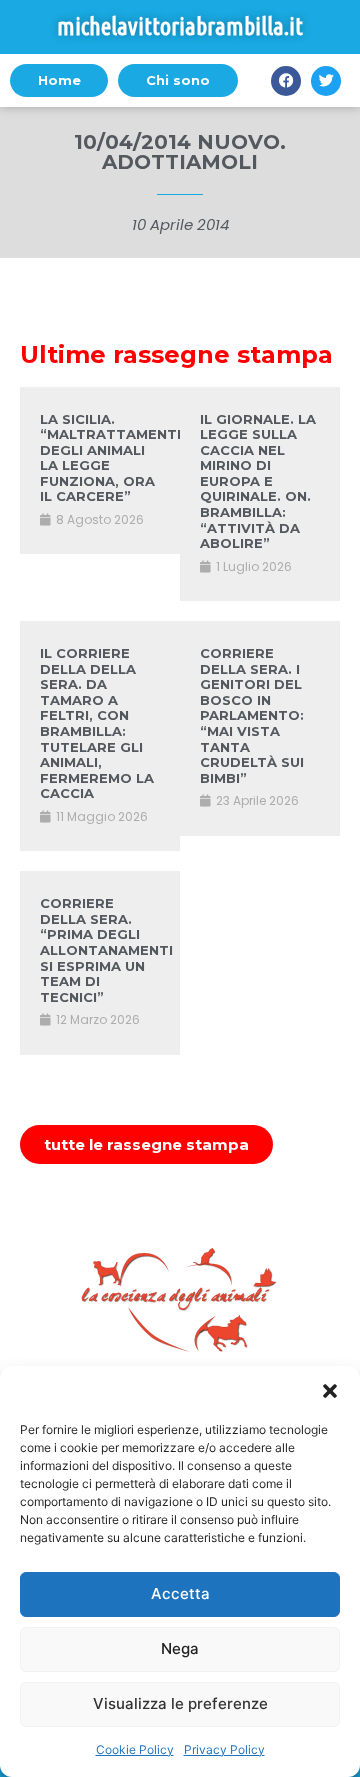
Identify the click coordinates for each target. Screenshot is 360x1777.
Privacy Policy (224, 1749)
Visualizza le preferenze (180, 1703)
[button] (330, 1391)
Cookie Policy (135, 1749)
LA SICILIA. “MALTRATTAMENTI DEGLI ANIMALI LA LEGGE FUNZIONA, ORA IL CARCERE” (110, 458)
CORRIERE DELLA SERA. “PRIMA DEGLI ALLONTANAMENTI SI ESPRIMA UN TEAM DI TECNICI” (106, 950)
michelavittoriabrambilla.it (180, 26)
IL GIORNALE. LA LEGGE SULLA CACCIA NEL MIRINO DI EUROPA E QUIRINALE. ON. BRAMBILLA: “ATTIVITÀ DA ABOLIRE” (258, 481)
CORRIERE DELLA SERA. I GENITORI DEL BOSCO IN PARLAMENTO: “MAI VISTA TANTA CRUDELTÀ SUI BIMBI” (252, 715)
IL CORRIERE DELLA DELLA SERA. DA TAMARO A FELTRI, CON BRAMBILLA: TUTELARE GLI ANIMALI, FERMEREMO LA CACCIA (97, 723)
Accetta (180, 1593)
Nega (180, 1648)
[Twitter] (326, 81)
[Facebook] (286, 81)
